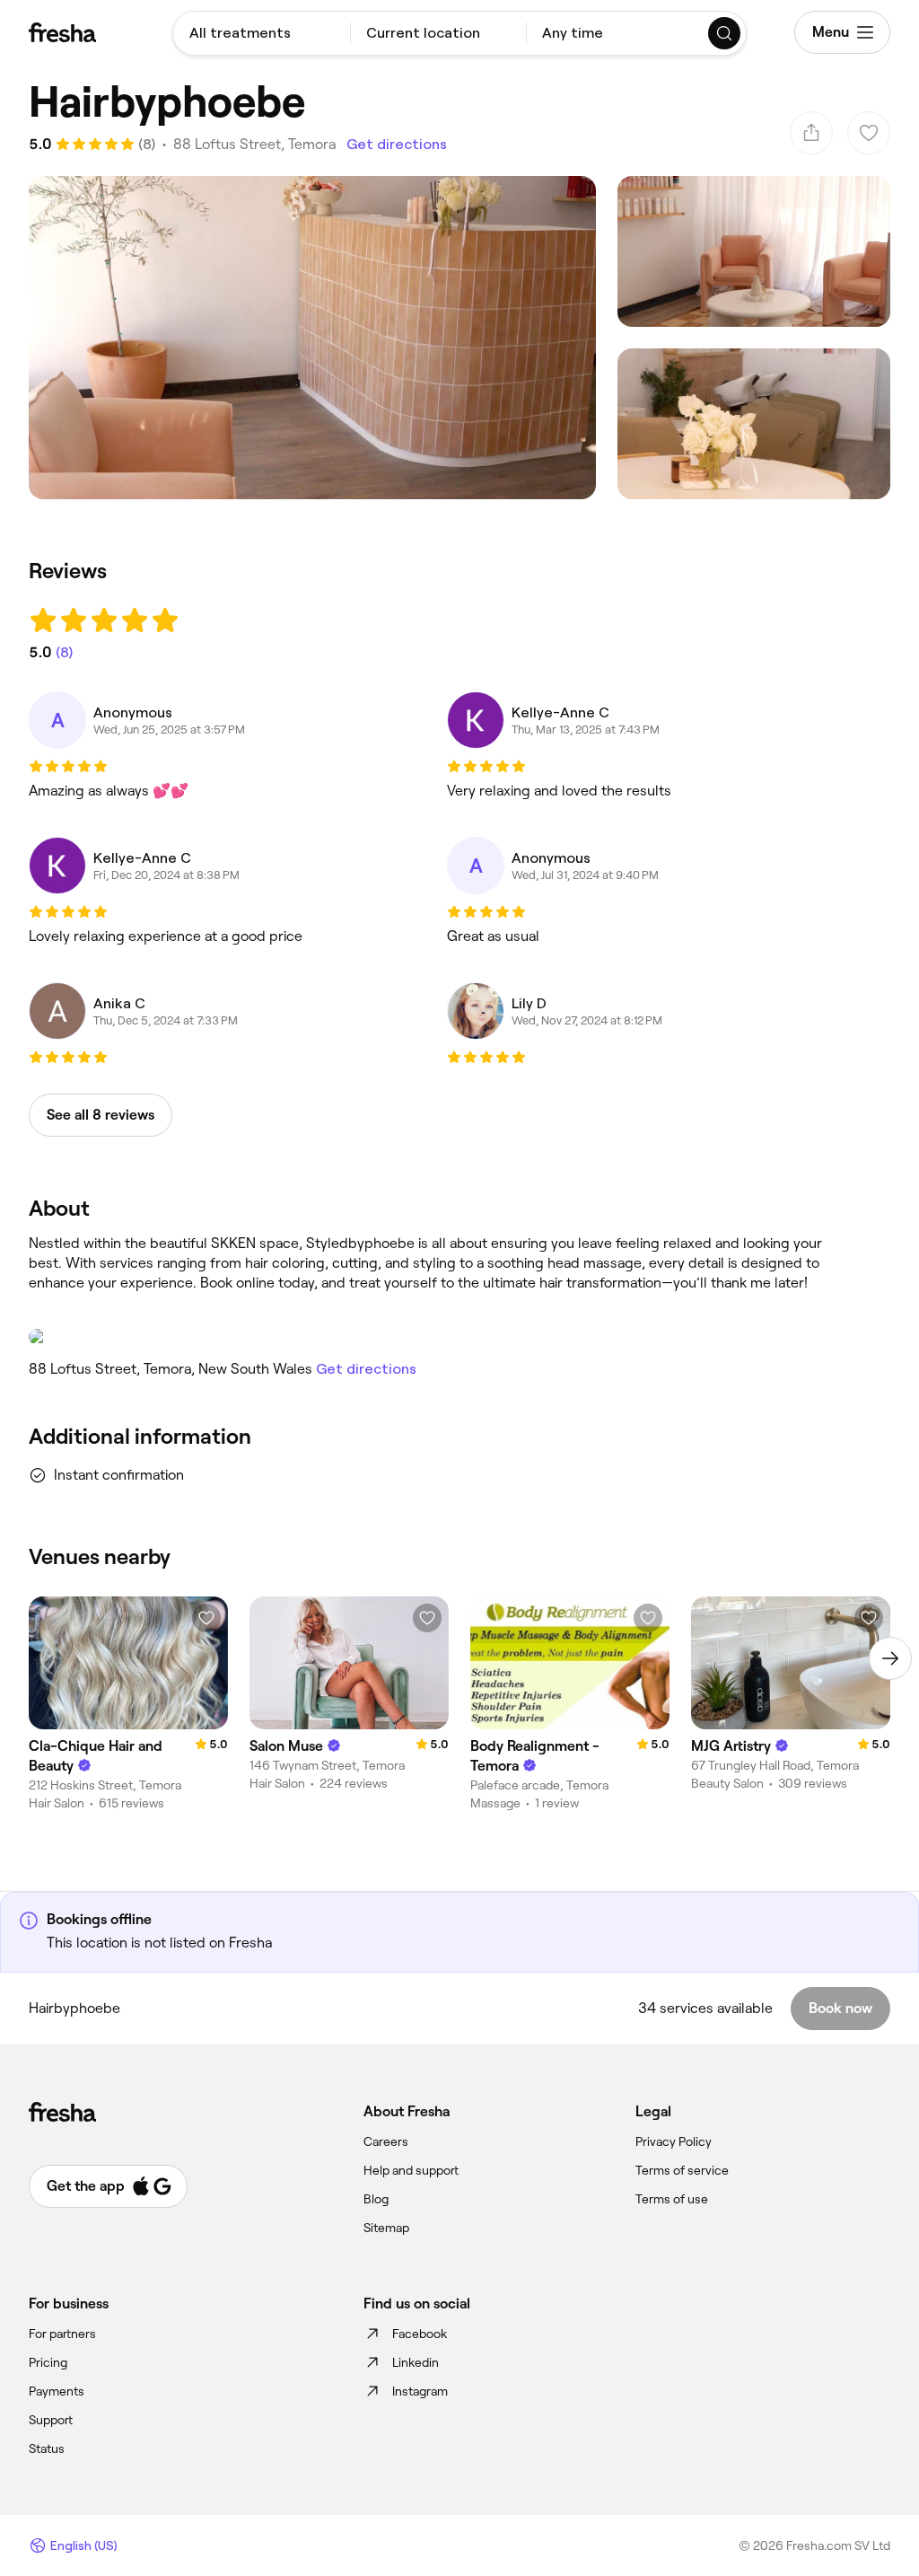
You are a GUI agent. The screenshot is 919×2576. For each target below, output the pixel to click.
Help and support (411, 2170)
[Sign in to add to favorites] (206, 1618)
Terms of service (682, 2170)
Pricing (48, 2362)
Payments (57, 2391)
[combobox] (262, 33)
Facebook (420, 2334)
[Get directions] (425, 1337)
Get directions (397, 144)
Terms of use (672, 2199)
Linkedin (416, 2362)
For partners (62, 2334)
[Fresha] (62, 32)
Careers (386, 2141)
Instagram (420, 2391)
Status (47, 2449)
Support (51, 2420)
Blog (376, 2199)
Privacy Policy (674, 2141)
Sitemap (386, 2228)
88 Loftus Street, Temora (254, 144)
